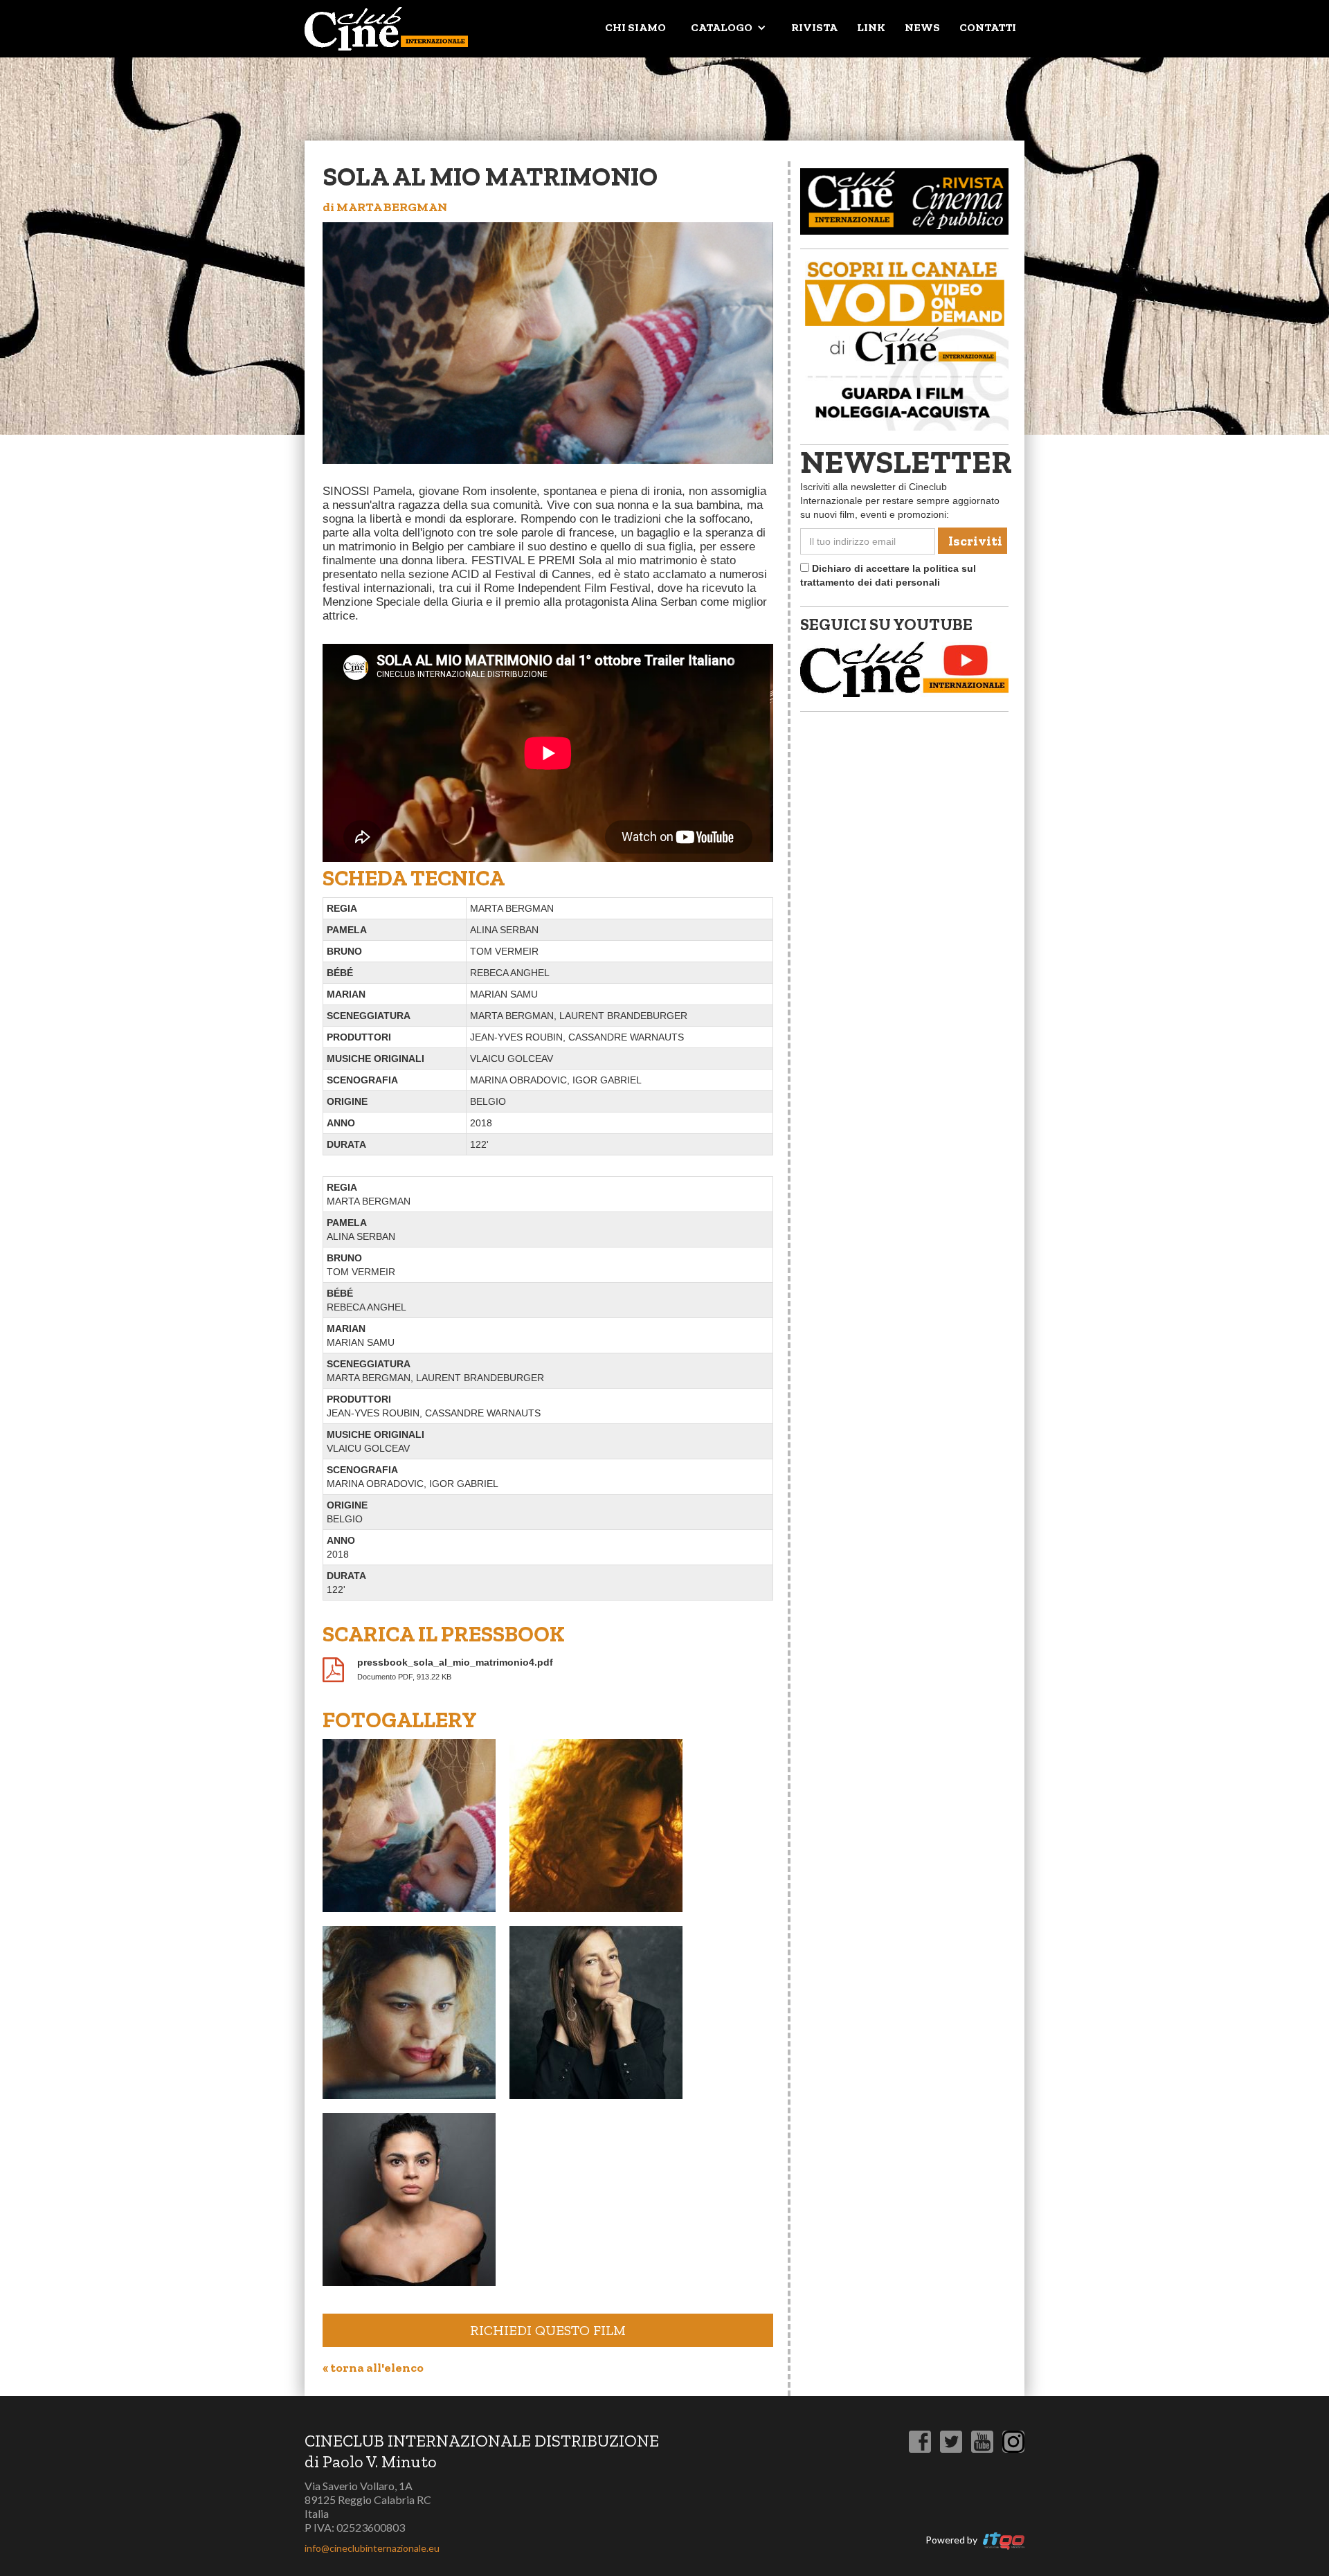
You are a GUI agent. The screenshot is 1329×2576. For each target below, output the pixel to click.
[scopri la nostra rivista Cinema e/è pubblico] (904, 201)
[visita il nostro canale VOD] (904, 343)
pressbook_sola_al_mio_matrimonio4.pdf (455, 1662)
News (922, 27)
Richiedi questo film (548, 2330)
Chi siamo (635, 27)
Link (871, 27)
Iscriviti (975, 541)
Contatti (988, 27)
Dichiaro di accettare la (888, 575)
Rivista (814, 27)
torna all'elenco (373, 2368)
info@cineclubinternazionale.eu (372, 2548)
